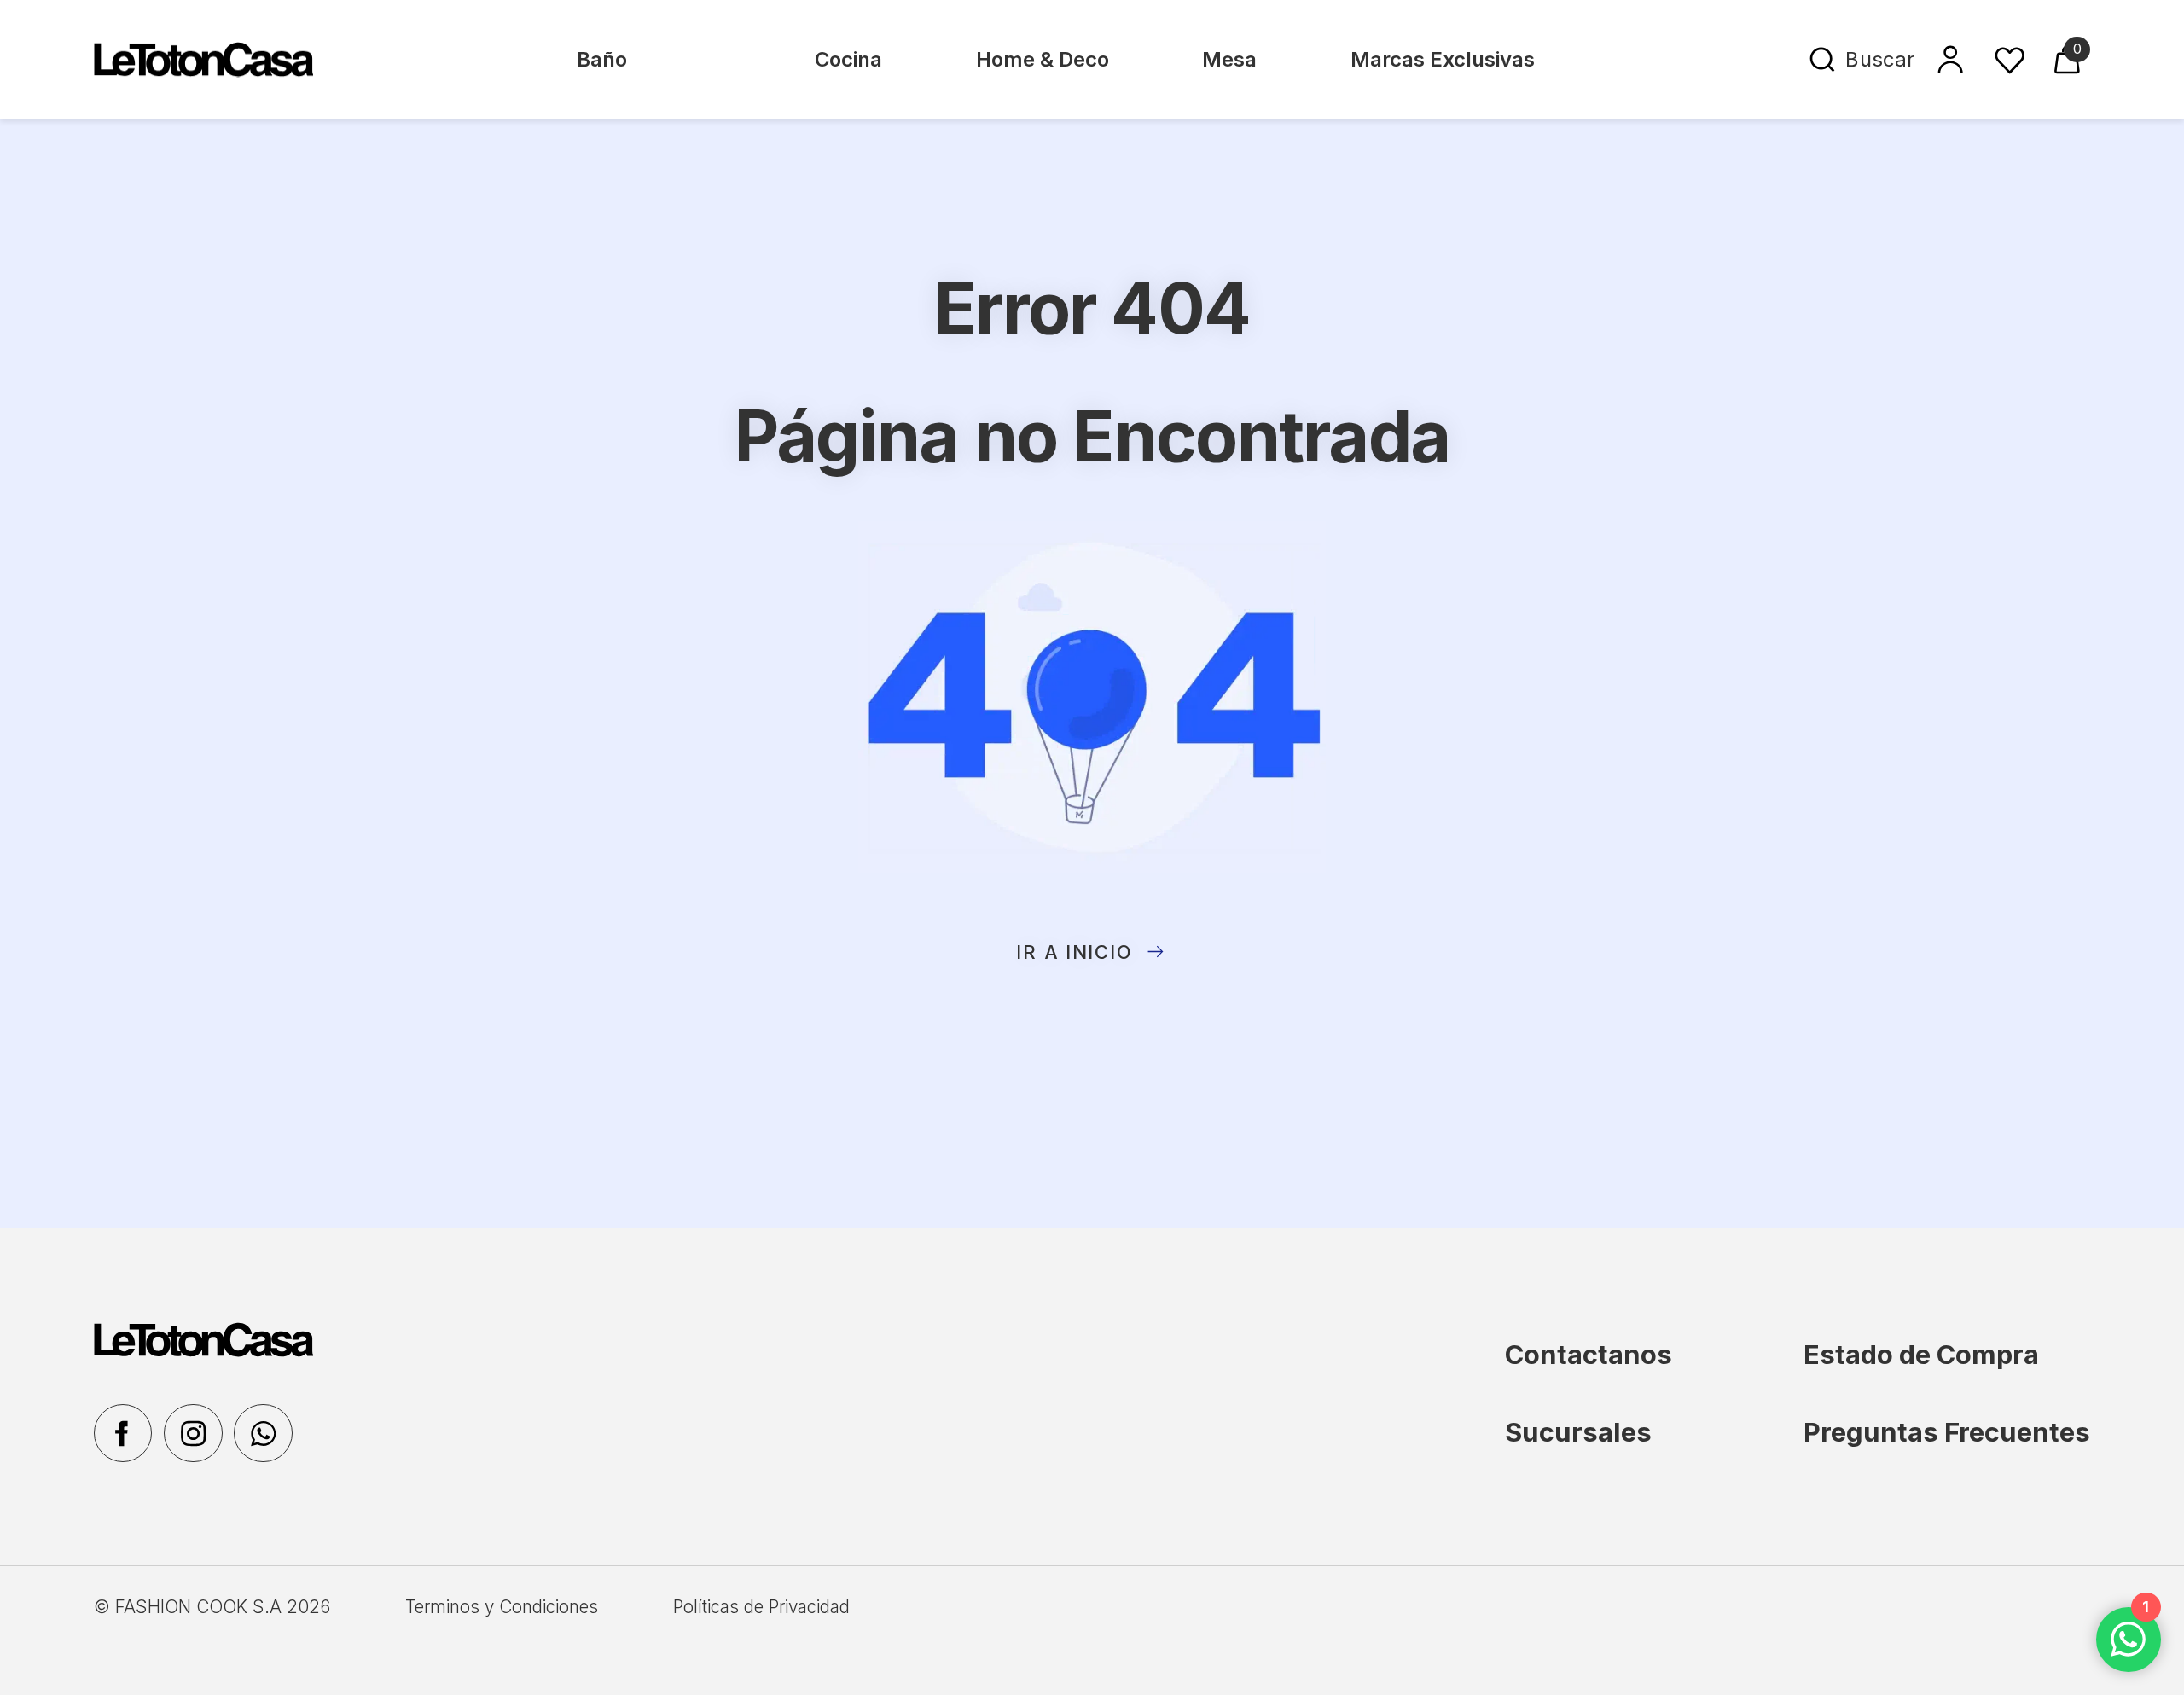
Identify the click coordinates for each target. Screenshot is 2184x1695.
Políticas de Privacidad (761, 1607)
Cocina (848, 59)
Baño (602, 59)
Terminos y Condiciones (502, 1607)
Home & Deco (1043, 59)
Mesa (1229, 59)
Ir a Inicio (1074, 952)
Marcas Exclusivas (1443, 59)
